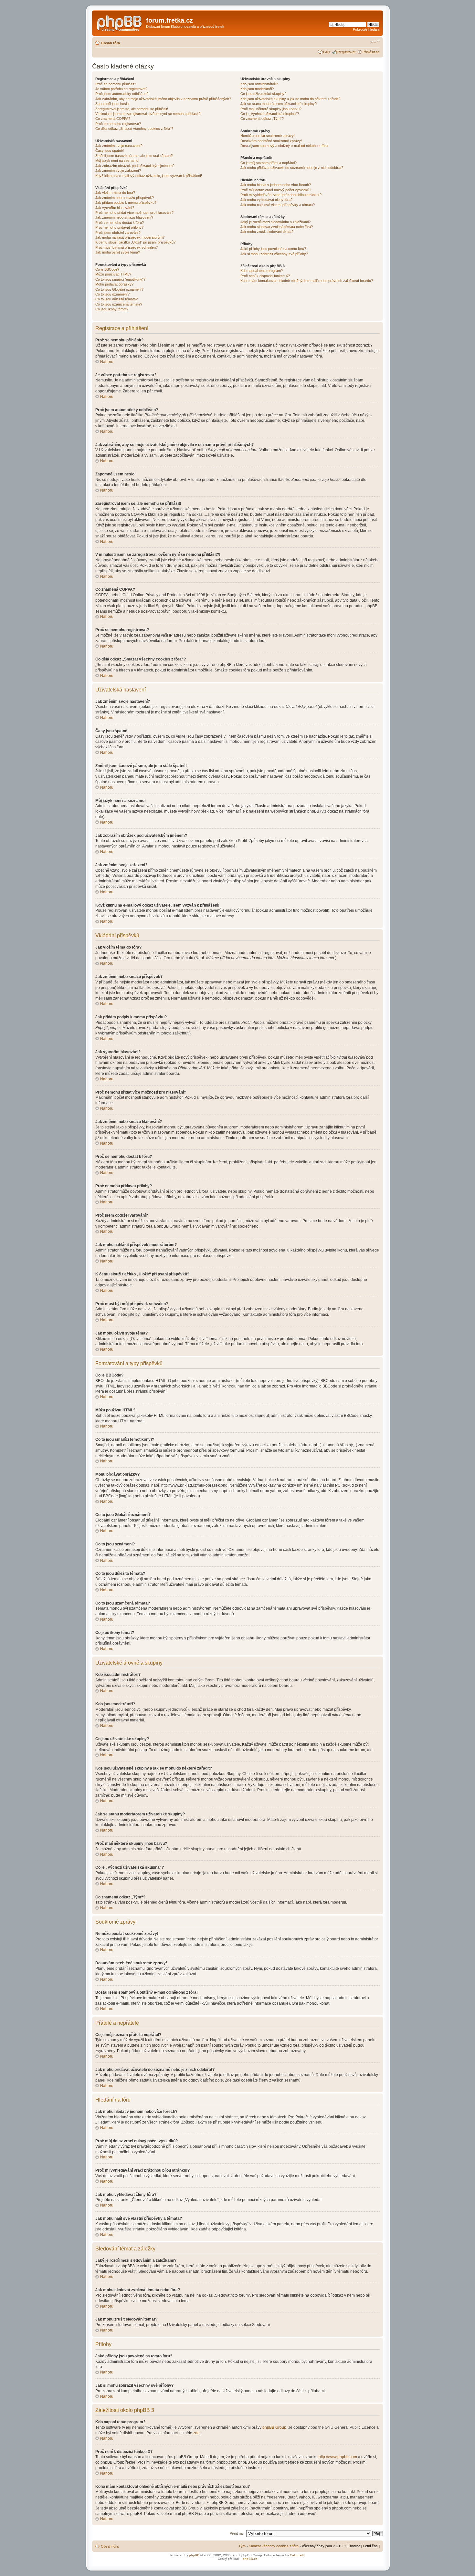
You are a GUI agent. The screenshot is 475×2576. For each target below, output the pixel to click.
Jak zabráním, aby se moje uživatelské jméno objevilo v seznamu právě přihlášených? (163, 99)
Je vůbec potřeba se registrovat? (121, 89)
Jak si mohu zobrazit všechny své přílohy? (274, 254)
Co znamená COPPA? (113, 119)
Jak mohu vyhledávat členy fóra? (266, 200)
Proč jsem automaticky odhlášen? (122, 94)
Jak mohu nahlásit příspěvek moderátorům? (130, 237)
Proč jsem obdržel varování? (118, 233)
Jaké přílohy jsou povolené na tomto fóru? (273, 249)
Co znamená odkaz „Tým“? (262, 119)
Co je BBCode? (107, 269)
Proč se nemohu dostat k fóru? (120, 223)
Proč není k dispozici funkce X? (265, 276)
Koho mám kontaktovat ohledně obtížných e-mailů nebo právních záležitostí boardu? (307, 281)
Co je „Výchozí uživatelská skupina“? (270, 114)
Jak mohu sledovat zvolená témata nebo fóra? (277, 227)
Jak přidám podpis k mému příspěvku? (126, 203)
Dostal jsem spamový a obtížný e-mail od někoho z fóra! (285, 146)
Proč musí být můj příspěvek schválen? (127, 247)
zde (196, 2433)
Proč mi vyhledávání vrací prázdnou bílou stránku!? (281, 195)
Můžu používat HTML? (113, 274)
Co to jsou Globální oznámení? (119, 289)
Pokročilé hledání (366, 29)
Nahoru (107, 362)
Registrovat (346, 52)
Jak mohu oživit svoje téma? (118, 252)
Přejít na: (237, 2533)
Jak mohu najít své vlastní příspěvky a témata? (278, 205)
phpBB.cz (250, 2559)
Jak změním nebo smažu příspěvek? (125, 198)
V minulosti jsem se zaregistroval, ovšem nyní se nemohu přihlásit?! (148, 114)
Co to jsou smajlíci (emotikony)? (120, 279)
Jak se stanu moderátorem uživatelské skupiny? (279, 104)
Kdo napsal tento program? (262, 271)
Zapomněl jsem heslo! (112, 104)
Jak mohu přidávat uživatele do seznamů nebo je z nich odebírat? (292, 168)
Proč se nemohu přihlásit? (116, 84)
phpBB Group (274, 2427)
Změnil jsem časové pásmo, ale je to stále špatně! (134, 156)
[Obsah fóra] (120, 22)
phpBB (194, 2555)
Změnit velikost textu (375, 42)
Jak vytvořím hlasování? (115, 208)
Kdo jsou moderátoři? (257, 89)
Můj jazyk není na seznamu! (117, 161)
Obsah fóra (110, 43)
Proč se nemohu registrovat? (118, 124)
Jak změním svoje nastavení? (119, 146)
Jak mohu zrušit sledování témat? (267, 232)
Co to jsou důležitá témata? (116, 299)
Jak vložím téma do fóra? (115, 192)
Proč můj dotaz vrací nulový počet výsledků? (276, 190)
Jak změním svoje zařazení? (118, 171)
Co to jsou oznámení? (112, 294)
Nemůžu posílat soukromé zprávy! (268, 136)
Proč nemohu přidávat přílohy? (119, 227)
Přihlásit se (371, 52)
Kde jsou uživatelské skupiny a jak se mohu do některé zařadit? (290, 99)
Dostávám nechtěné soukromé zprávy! (271, 141)
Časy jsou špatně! (110, 151)
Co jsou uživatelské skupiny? (263, 94)
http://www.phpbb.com (338, 2457)
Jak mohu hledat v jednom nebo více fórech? (276, 185)
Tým (242, 2546)
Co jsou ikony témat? (112, 309)
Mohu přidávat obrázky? (114, 284)
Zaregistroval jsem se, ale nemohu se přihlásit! (132, 109)
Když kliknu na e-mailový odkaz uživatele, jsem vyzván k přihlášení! (149, 176)
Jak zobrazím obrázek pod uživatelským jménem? (135, 166)
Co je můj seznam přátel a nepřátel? (269, 163)
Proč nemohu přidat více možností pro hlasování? (134, 213)
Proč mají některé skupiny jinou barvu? (271, 109)
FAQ (327, 52)
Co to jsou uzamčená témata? (119, 304)
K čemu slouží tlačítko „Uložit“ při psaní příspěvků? (135, 242)
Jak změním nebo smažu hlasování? (124, 217)
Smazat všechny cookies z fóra (274, 2546)
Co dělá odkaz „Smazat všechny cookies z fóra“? (134, 129)
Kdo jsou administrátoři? (259, 84)
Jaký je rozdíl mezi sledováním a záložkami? (275, 222)
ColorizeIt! (297, 2555)
